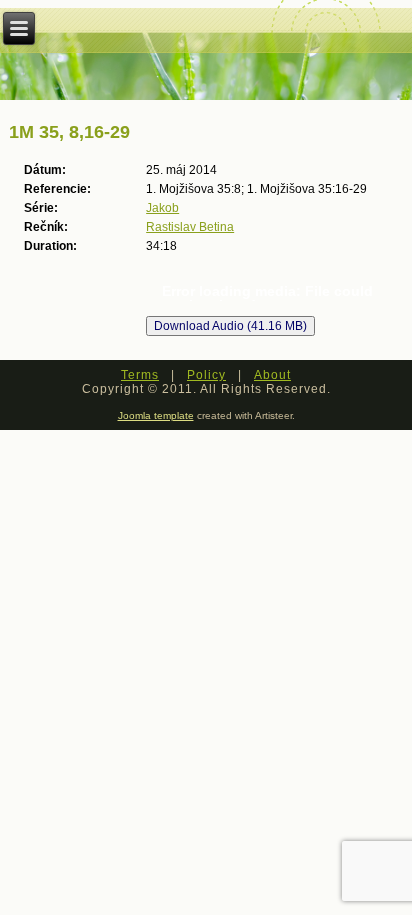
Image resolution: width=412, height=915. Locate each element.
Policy (206, 375)
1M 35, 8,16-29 (69, 132)
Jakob (162, 208)
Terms (140, 375)
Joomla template (156, 415)
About (272, 375)
